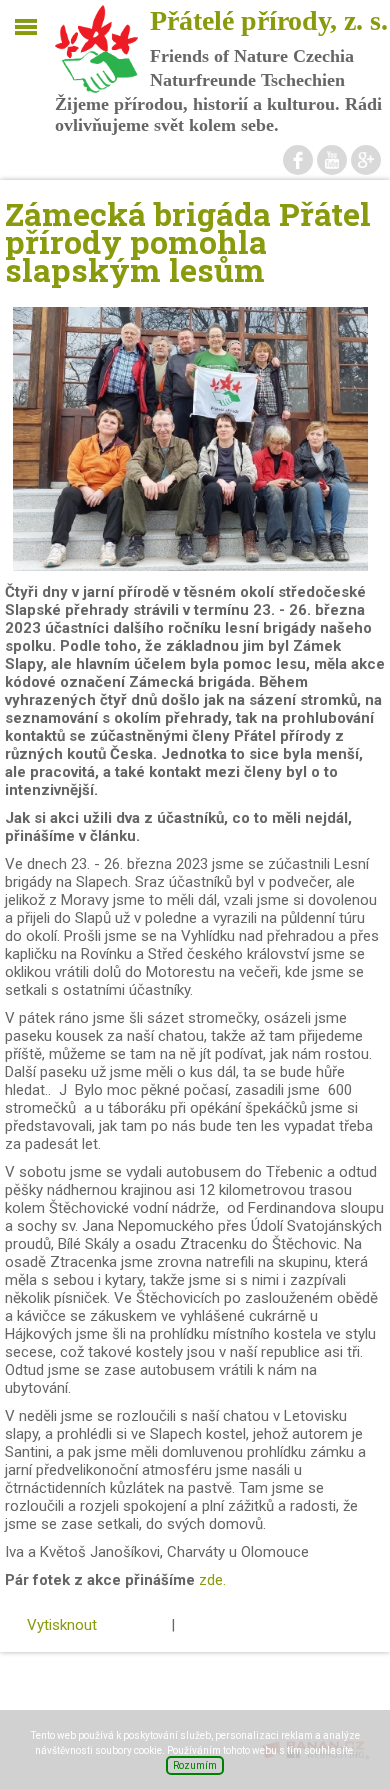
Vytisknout (62, 1625)
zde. (212, 1580)
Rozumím (195, 1765)
